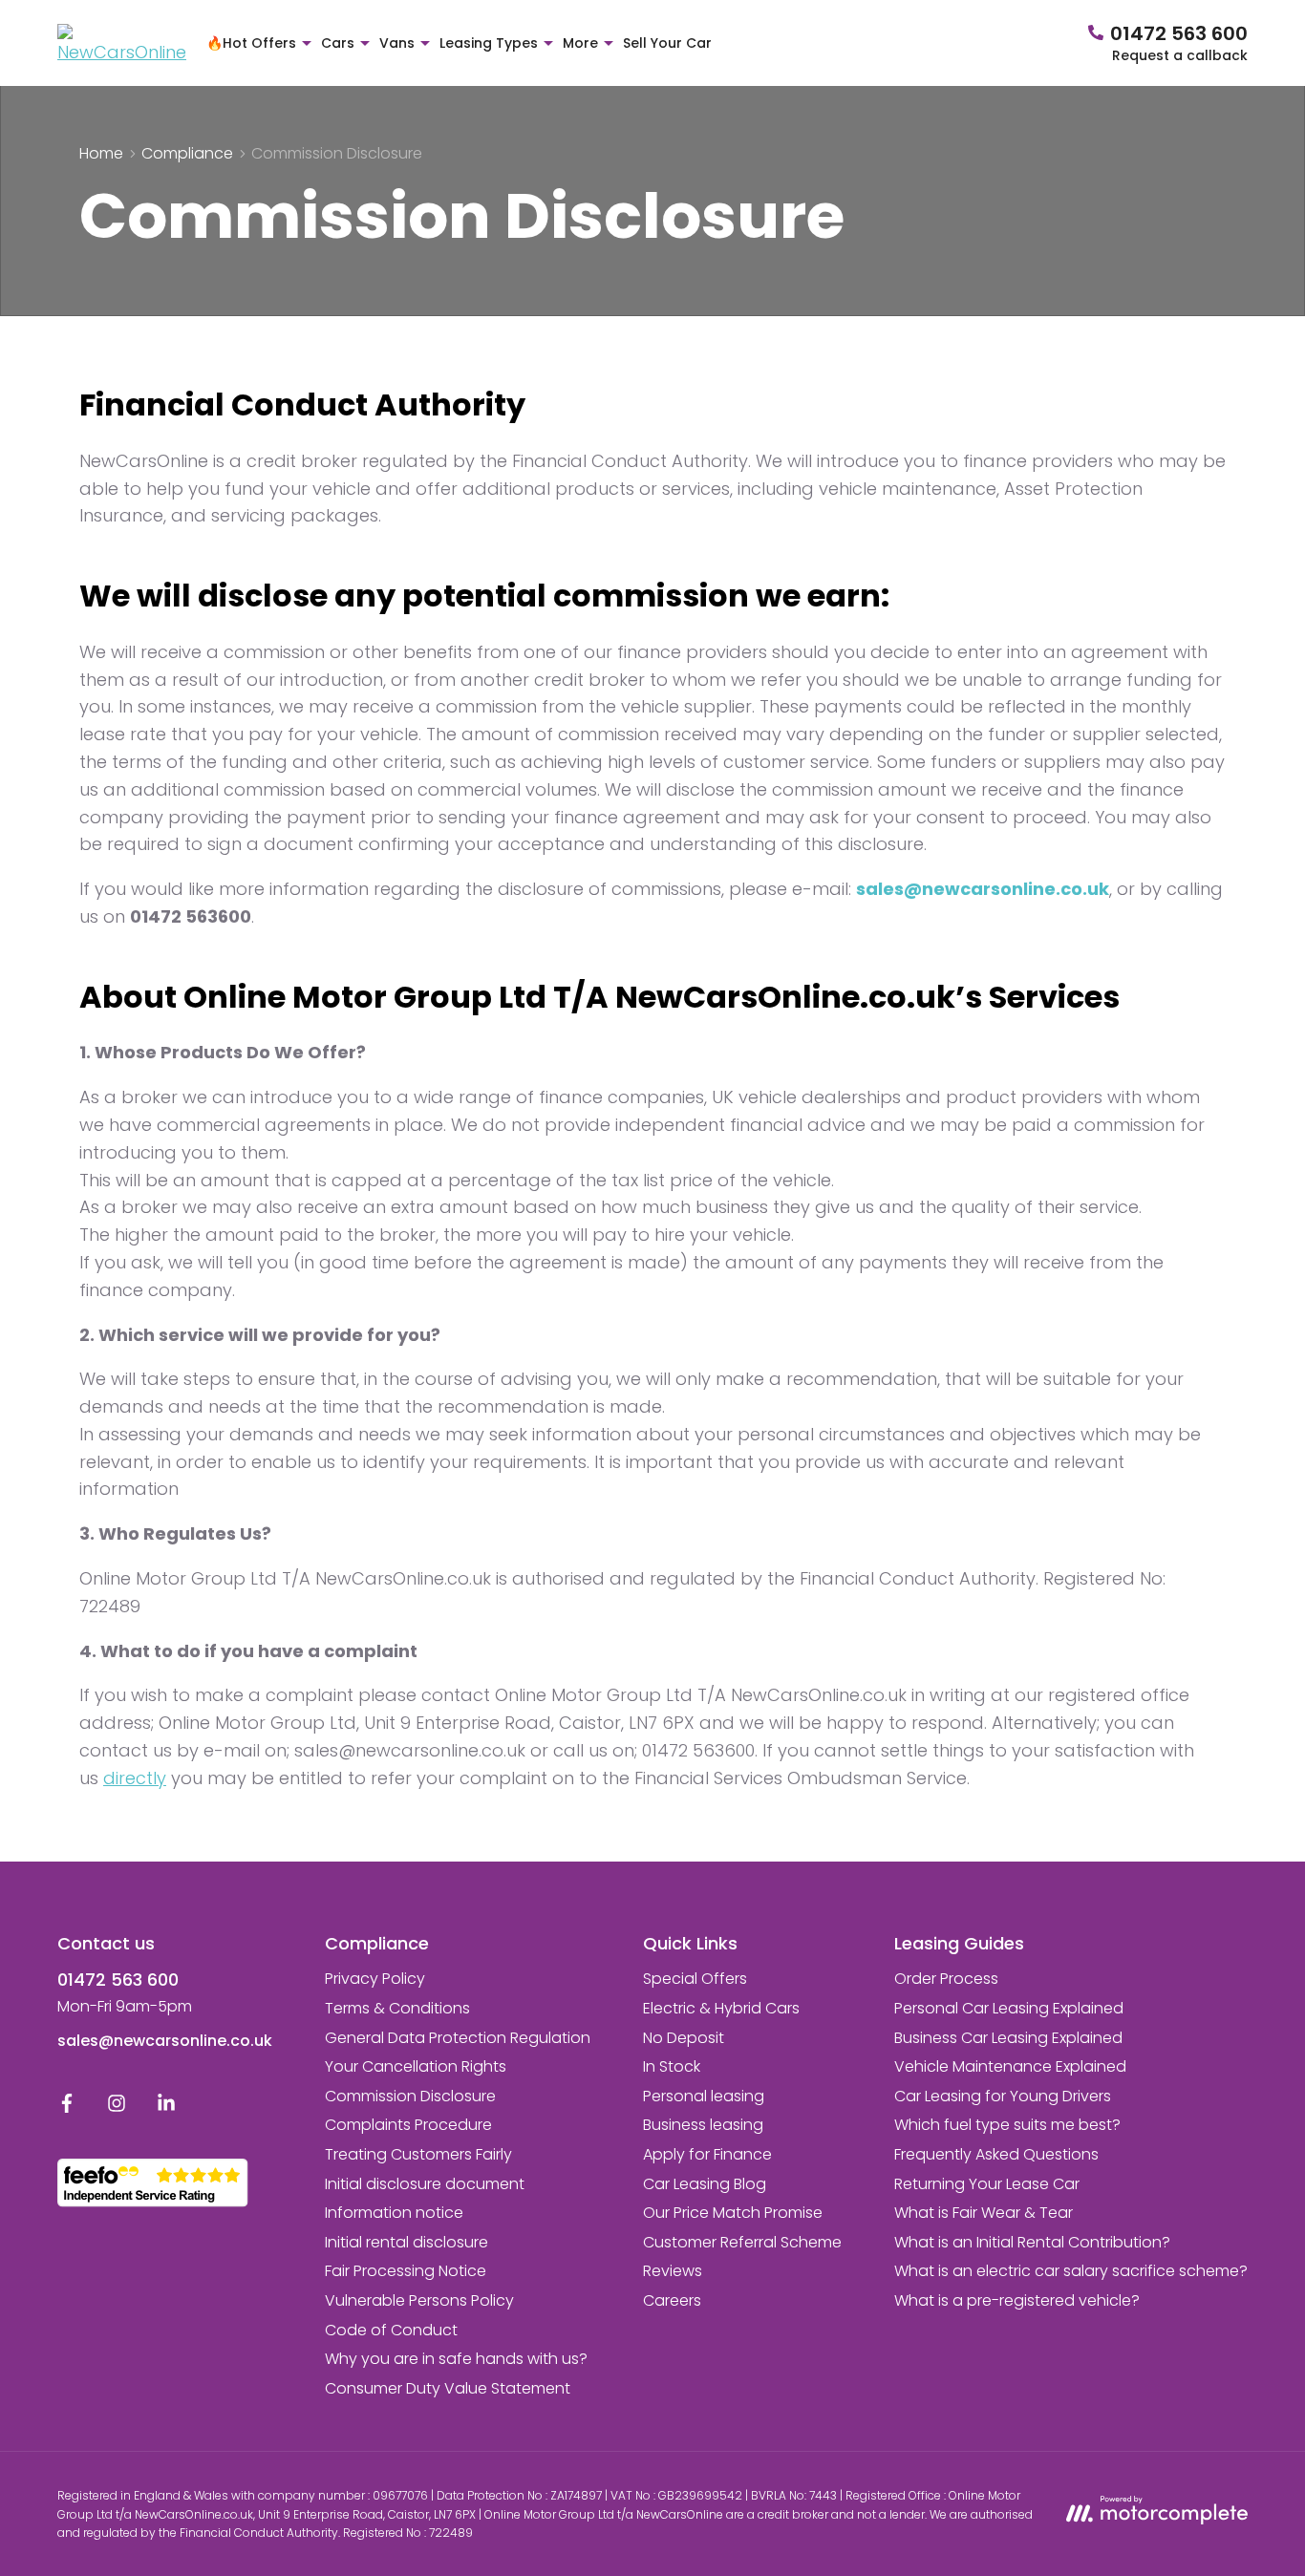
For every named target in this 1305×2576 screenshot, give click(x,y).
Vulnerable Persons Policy (419, 2300)
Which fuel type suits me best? (1007, 2125)
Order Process (946, 1979)
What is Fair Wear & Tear (984, 2213)
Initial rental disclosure (406, 2242)
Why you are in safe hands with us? (456, 2359)
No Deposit (684, 2038)
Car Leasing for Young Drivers (1003, 2096)
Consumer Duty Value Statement (448, 2388)
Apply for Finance (707, 2154)
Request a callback (1180, 55)
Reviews (673, 2271)
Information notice (394, 2213)
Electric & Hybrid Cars (721, 2008)
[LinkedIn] (166, 2108)
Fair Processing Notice (406, 2271)
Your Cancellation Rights (416, 2066)
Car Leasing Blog (705, 2184)
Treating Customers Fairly (418, 2154)
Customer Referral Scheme (742, 2242)
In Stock (672, 2066)
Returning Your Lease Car (987, 2184)
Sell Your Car (667, 43)
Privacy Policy (375, 1979)
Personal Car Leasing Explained (1009, 2008)
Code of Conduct (391, 2330)
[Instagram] (117, 2108)
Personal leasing (704, 2096)
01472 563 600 (118, 1980)
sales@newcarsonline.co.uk (165, 2041)
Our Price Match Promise (733, 2213)
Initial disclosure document (425, 2184)
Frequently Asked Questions (996, 2154)
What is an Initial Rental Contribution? (1032, 2242)
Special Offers (695, 1979)
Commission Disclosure (410, 2096)
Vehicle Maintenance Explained (1010, 2066)
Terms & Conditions (397, 2008)
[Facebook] (67, 2108)
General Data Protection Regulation (458, 2038)
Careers (672, 2300)
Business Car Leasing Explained (1008, 2038)
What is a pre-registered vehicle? (1017, 2300)
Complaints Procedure (408, 2125)
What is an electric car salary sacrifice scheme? (1071, 2271)
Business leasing (703, 2125)
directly (135, 1778)
